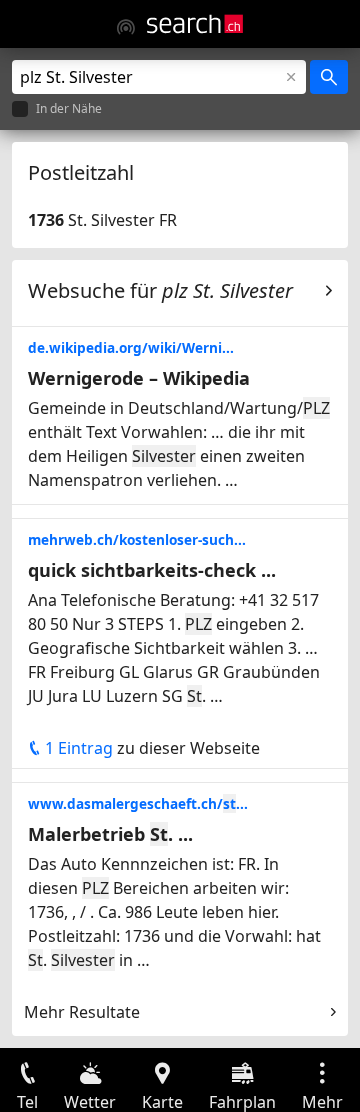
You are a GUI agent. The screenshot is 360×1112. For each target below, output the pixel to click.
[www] (126, 27)
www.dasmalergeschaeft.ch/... (138, 803)
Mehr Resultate (82, 1012)
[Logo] (195, 24)
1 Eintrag (77, 748)
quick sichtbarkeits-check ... (152, 570)
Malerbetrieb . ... (110, 834)
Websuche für (160, 290)
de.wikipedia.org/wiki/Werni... (131, 347)
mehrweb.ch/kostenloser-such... (137, 539)
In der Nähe (69, 109)
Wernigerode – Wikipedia (139, 378)
